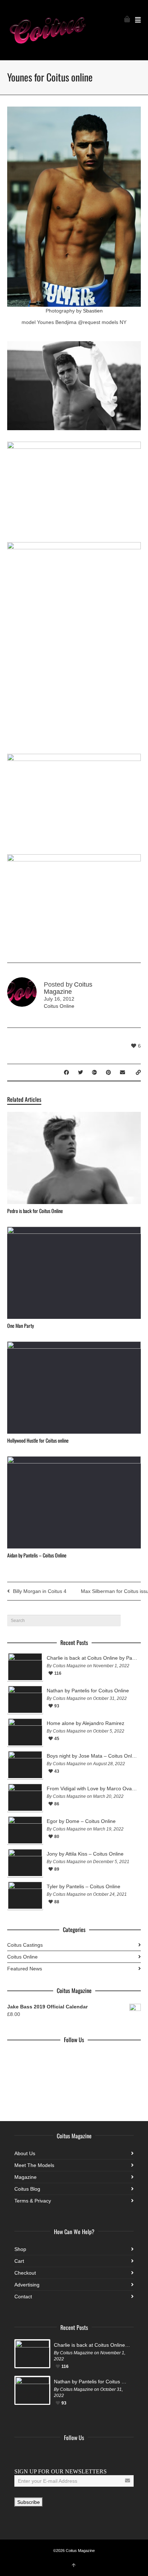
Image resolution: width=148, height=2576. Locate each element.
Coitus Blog (27, 2189)
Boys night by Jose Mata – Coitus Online (92, 1756)
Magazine (26, 2177)
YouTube (68, 2455)
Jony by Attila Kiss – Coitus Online (85, 1854)
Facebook (20, 2455)
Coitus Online (59, 1006)
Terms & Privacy (33, 2201)
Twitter (36, 2455)
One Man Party (20, 1325)
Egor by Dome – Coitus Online (81, 1821)
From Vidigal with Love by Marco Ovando (92, 1788)
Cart (19, 2261)
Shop (20, 2249)
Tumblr (83, 2455)
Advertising (27, 2285)
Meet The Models (34, 2165)
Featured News (25, 1969)
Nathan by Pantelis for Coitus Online (88, 1691)
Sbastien (93, 311)
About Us (25, 2153)
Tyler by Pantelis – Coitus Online (84, 1886)
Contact (23, 2297)
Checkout (25, 2273)
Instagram (52, 2455)
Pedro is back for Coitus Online (35, 1211)
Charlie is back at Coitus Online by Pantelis (92, 1658)
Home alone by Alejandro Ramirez (85, 1723)
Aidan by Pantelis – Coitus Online (37, 1555)
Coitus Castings (25, 1945)
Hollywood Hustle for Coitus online (38, 1440)
